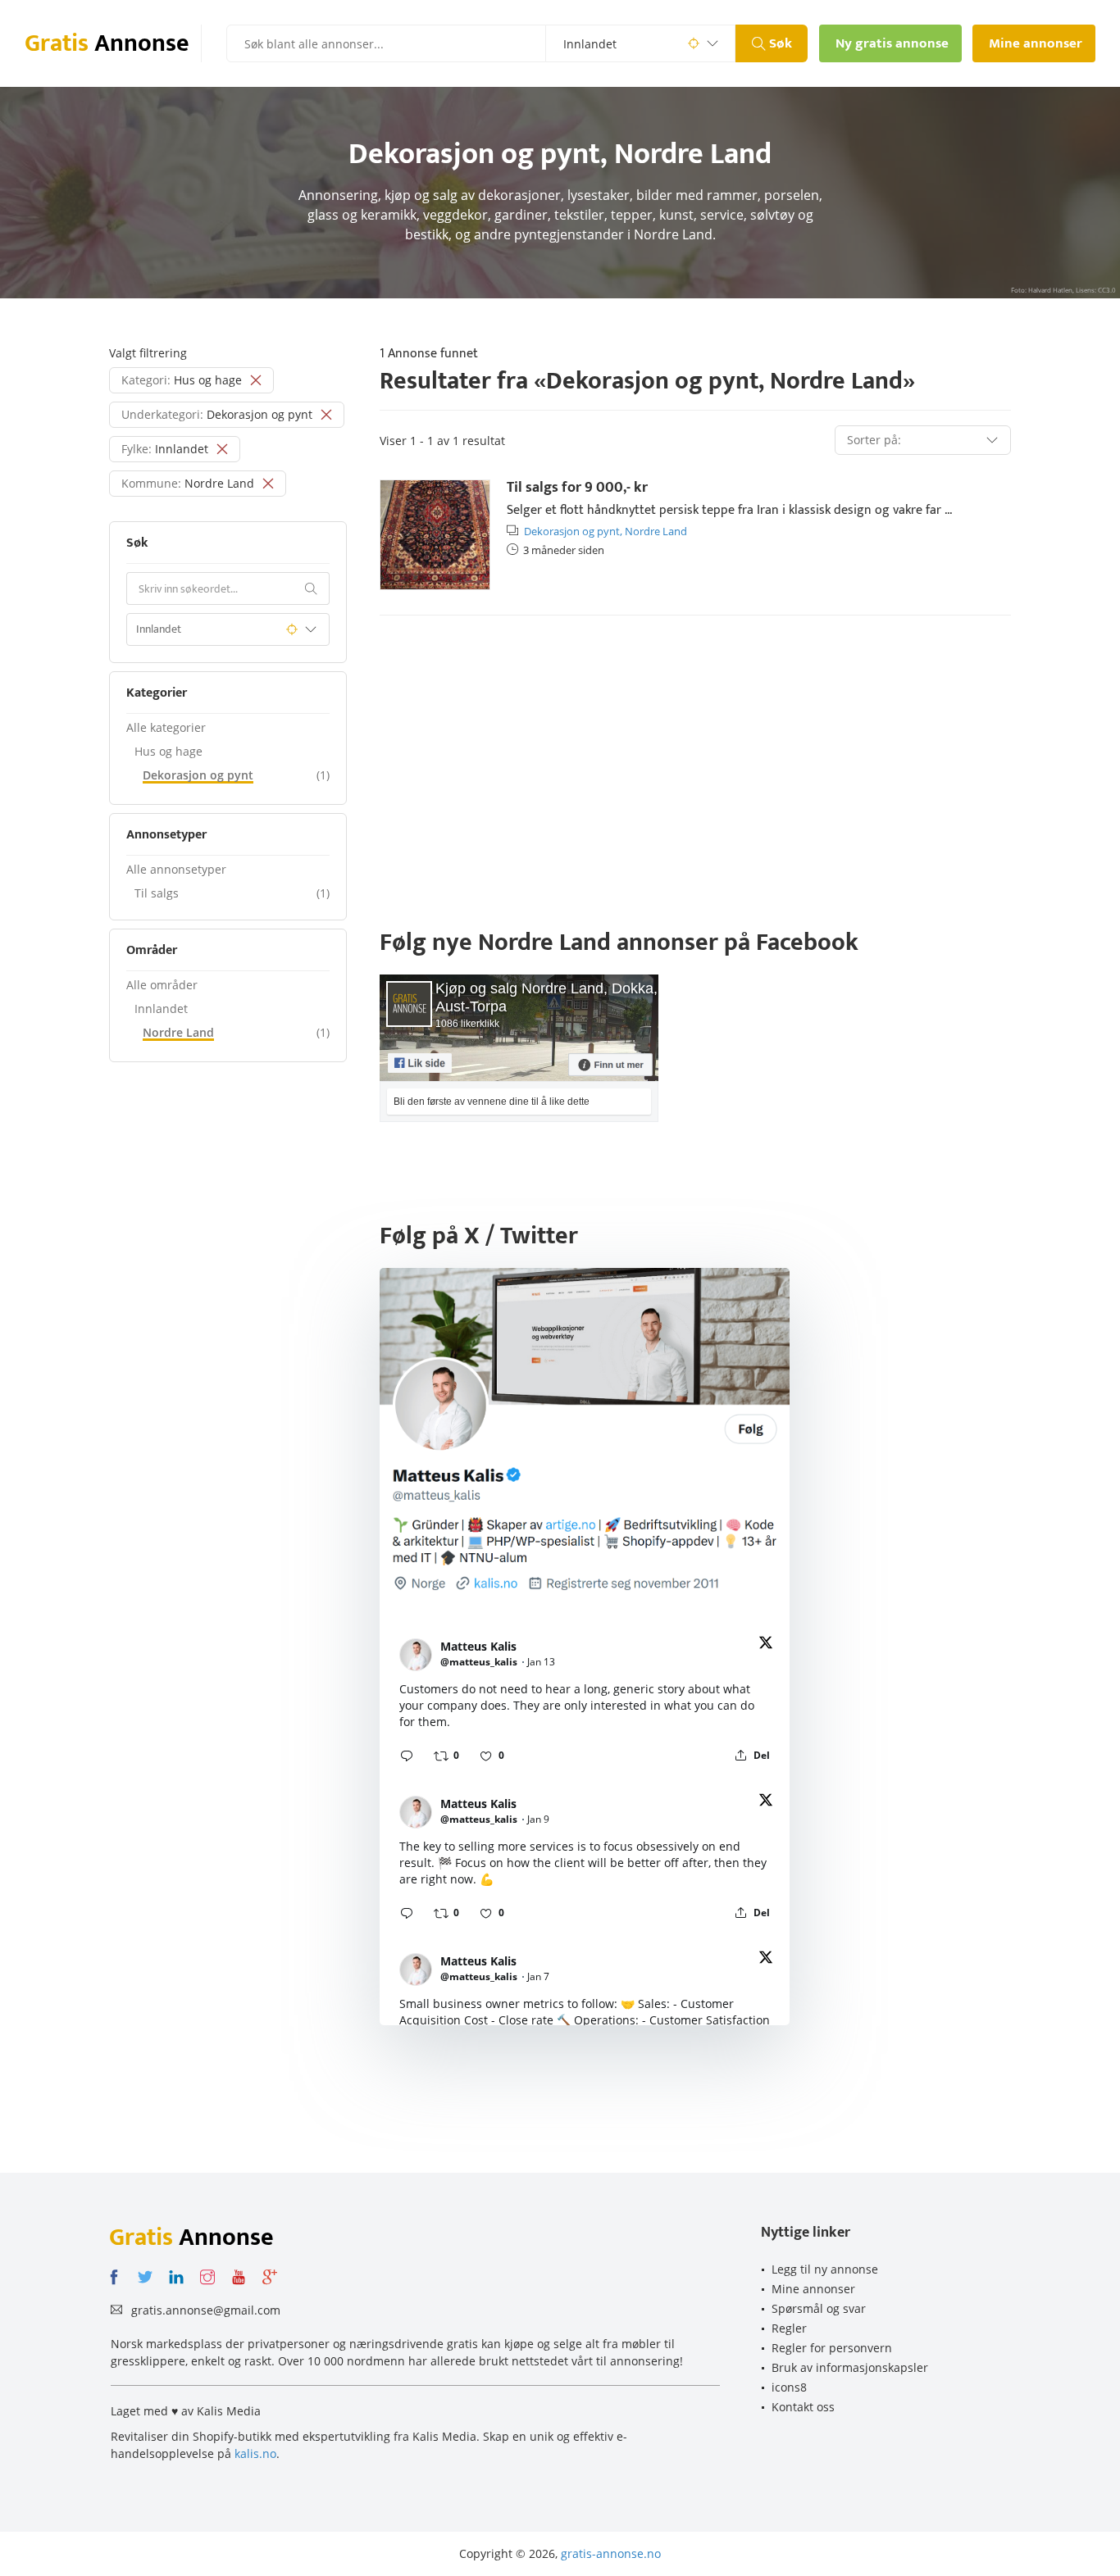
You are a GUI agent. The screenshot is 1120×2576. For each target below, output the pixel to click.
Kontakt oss (803, 2407)
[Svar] (407, 1756)
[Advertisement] (695, 755)
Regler (789, 2328)
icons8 (789, 2387)
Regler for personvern (832, 2348)
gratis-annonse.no (611, 2553)
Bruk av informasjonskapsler (850, 2367)
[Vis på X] (766, 1645)
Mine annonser (813, 2289)
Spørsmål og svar (819, 2308)
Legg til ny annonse (825, 2269)
